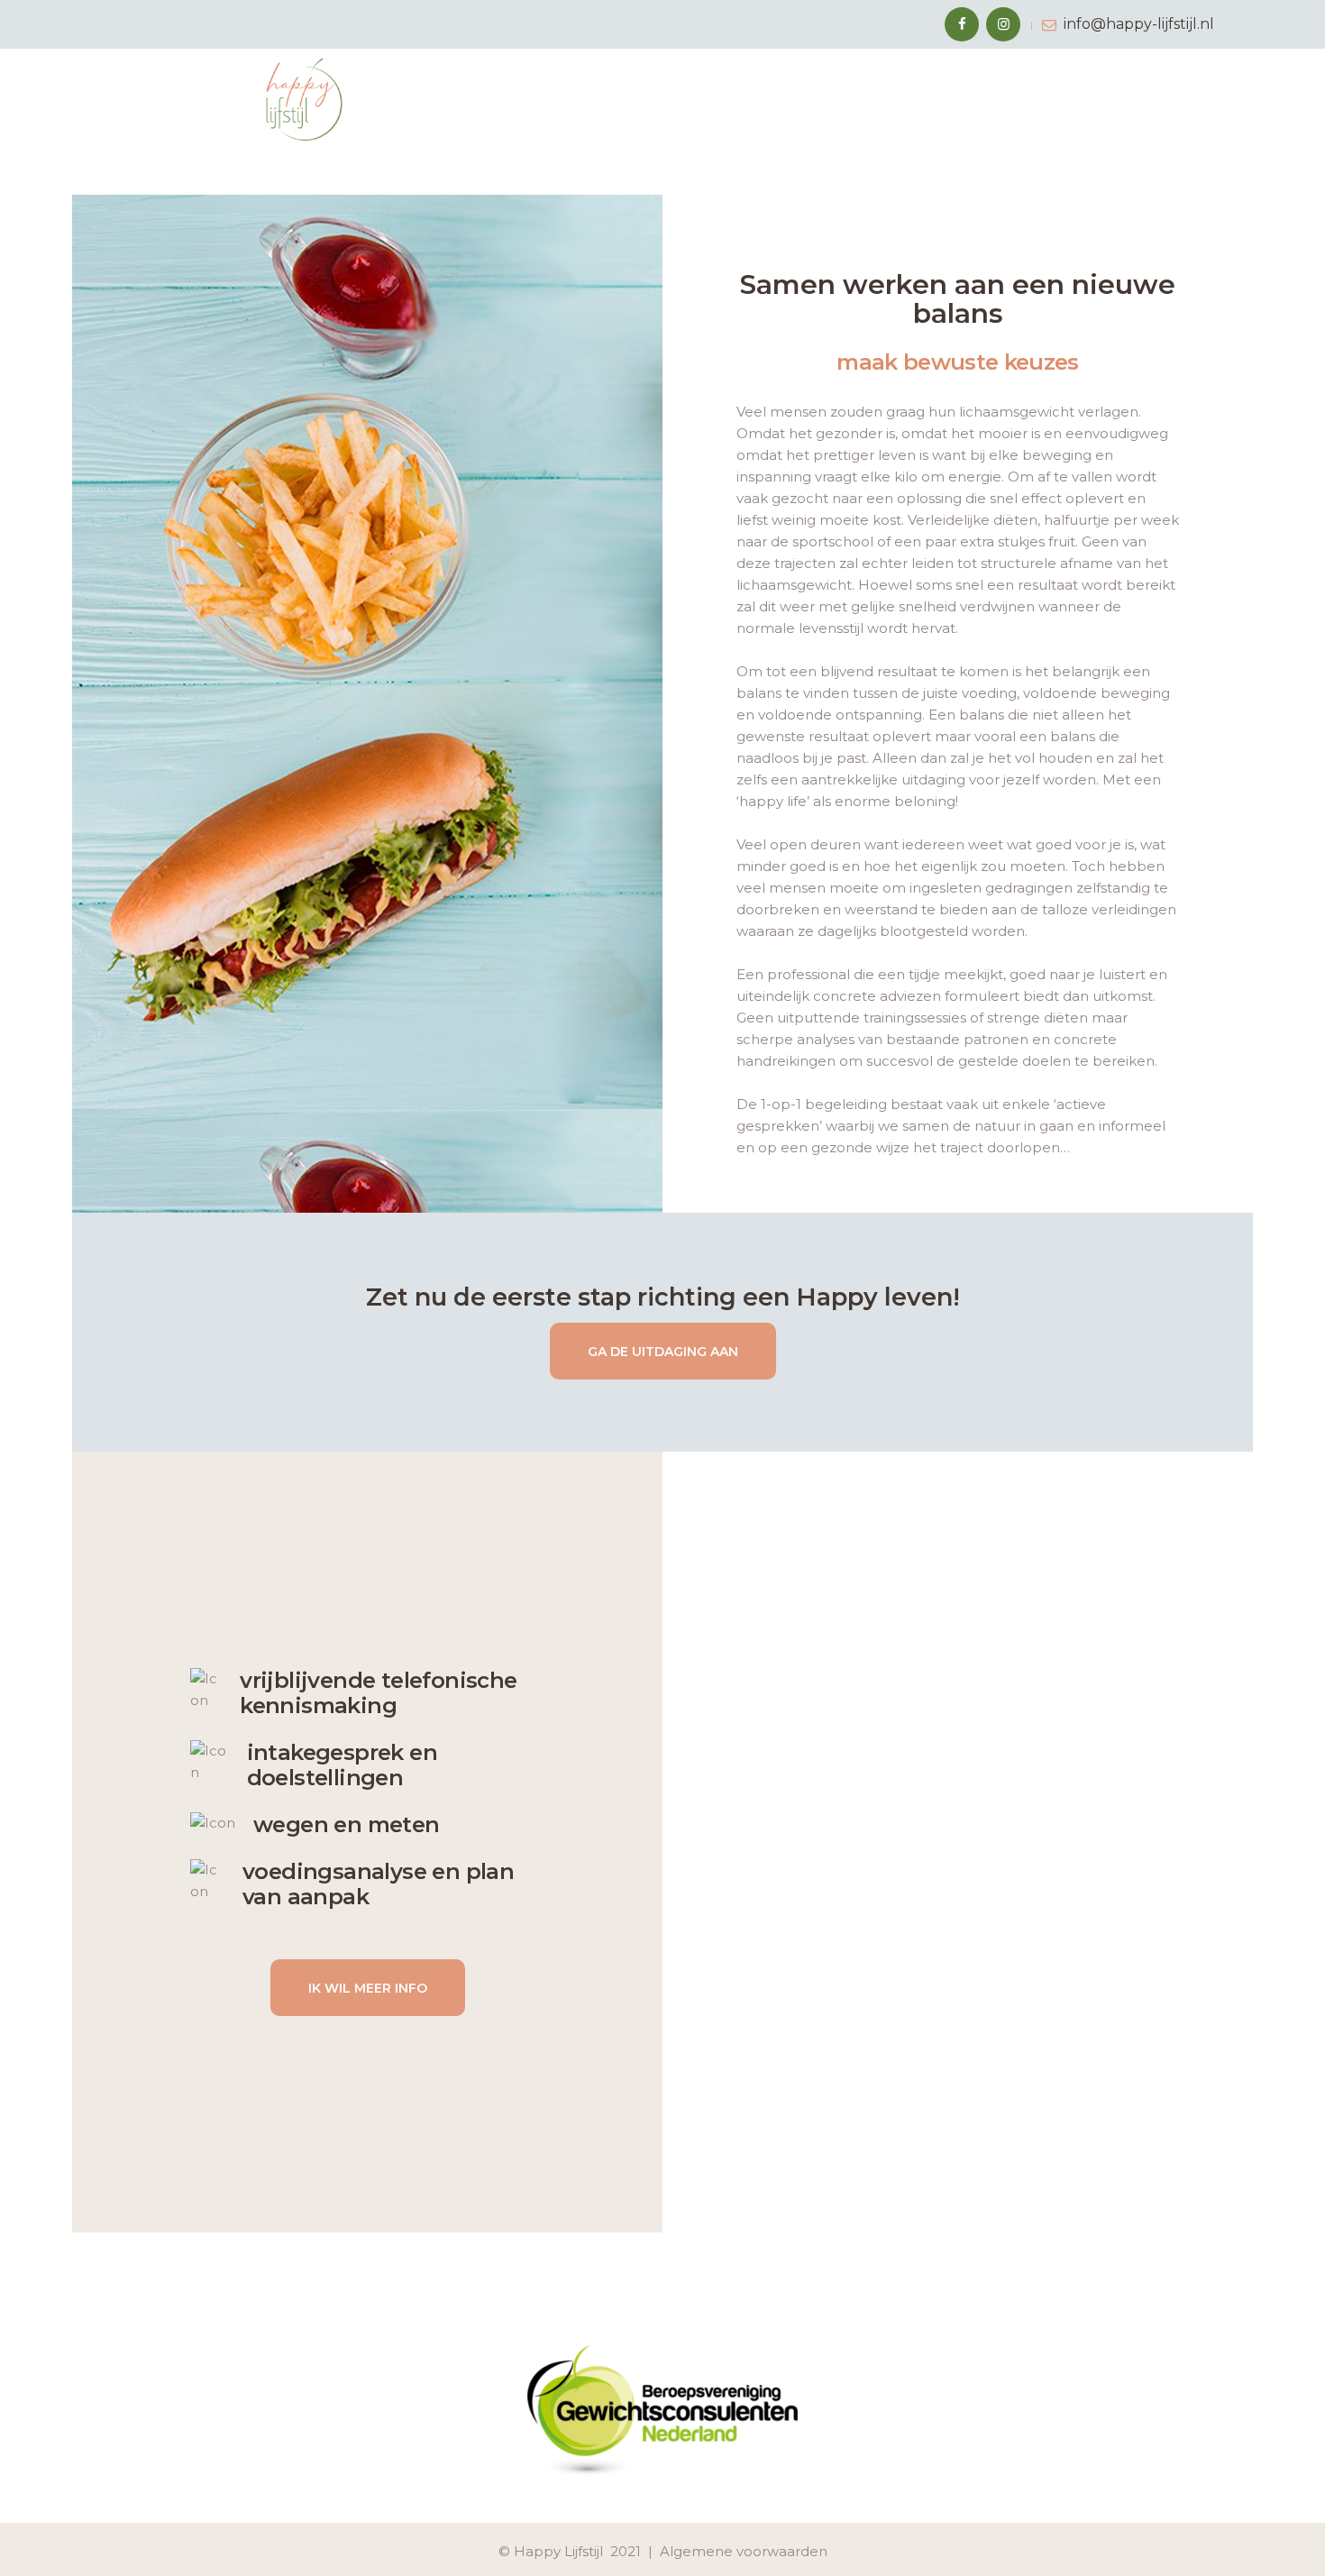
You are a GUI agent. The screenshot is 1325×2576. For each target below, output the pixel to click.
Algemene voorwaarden (744, 2551)
